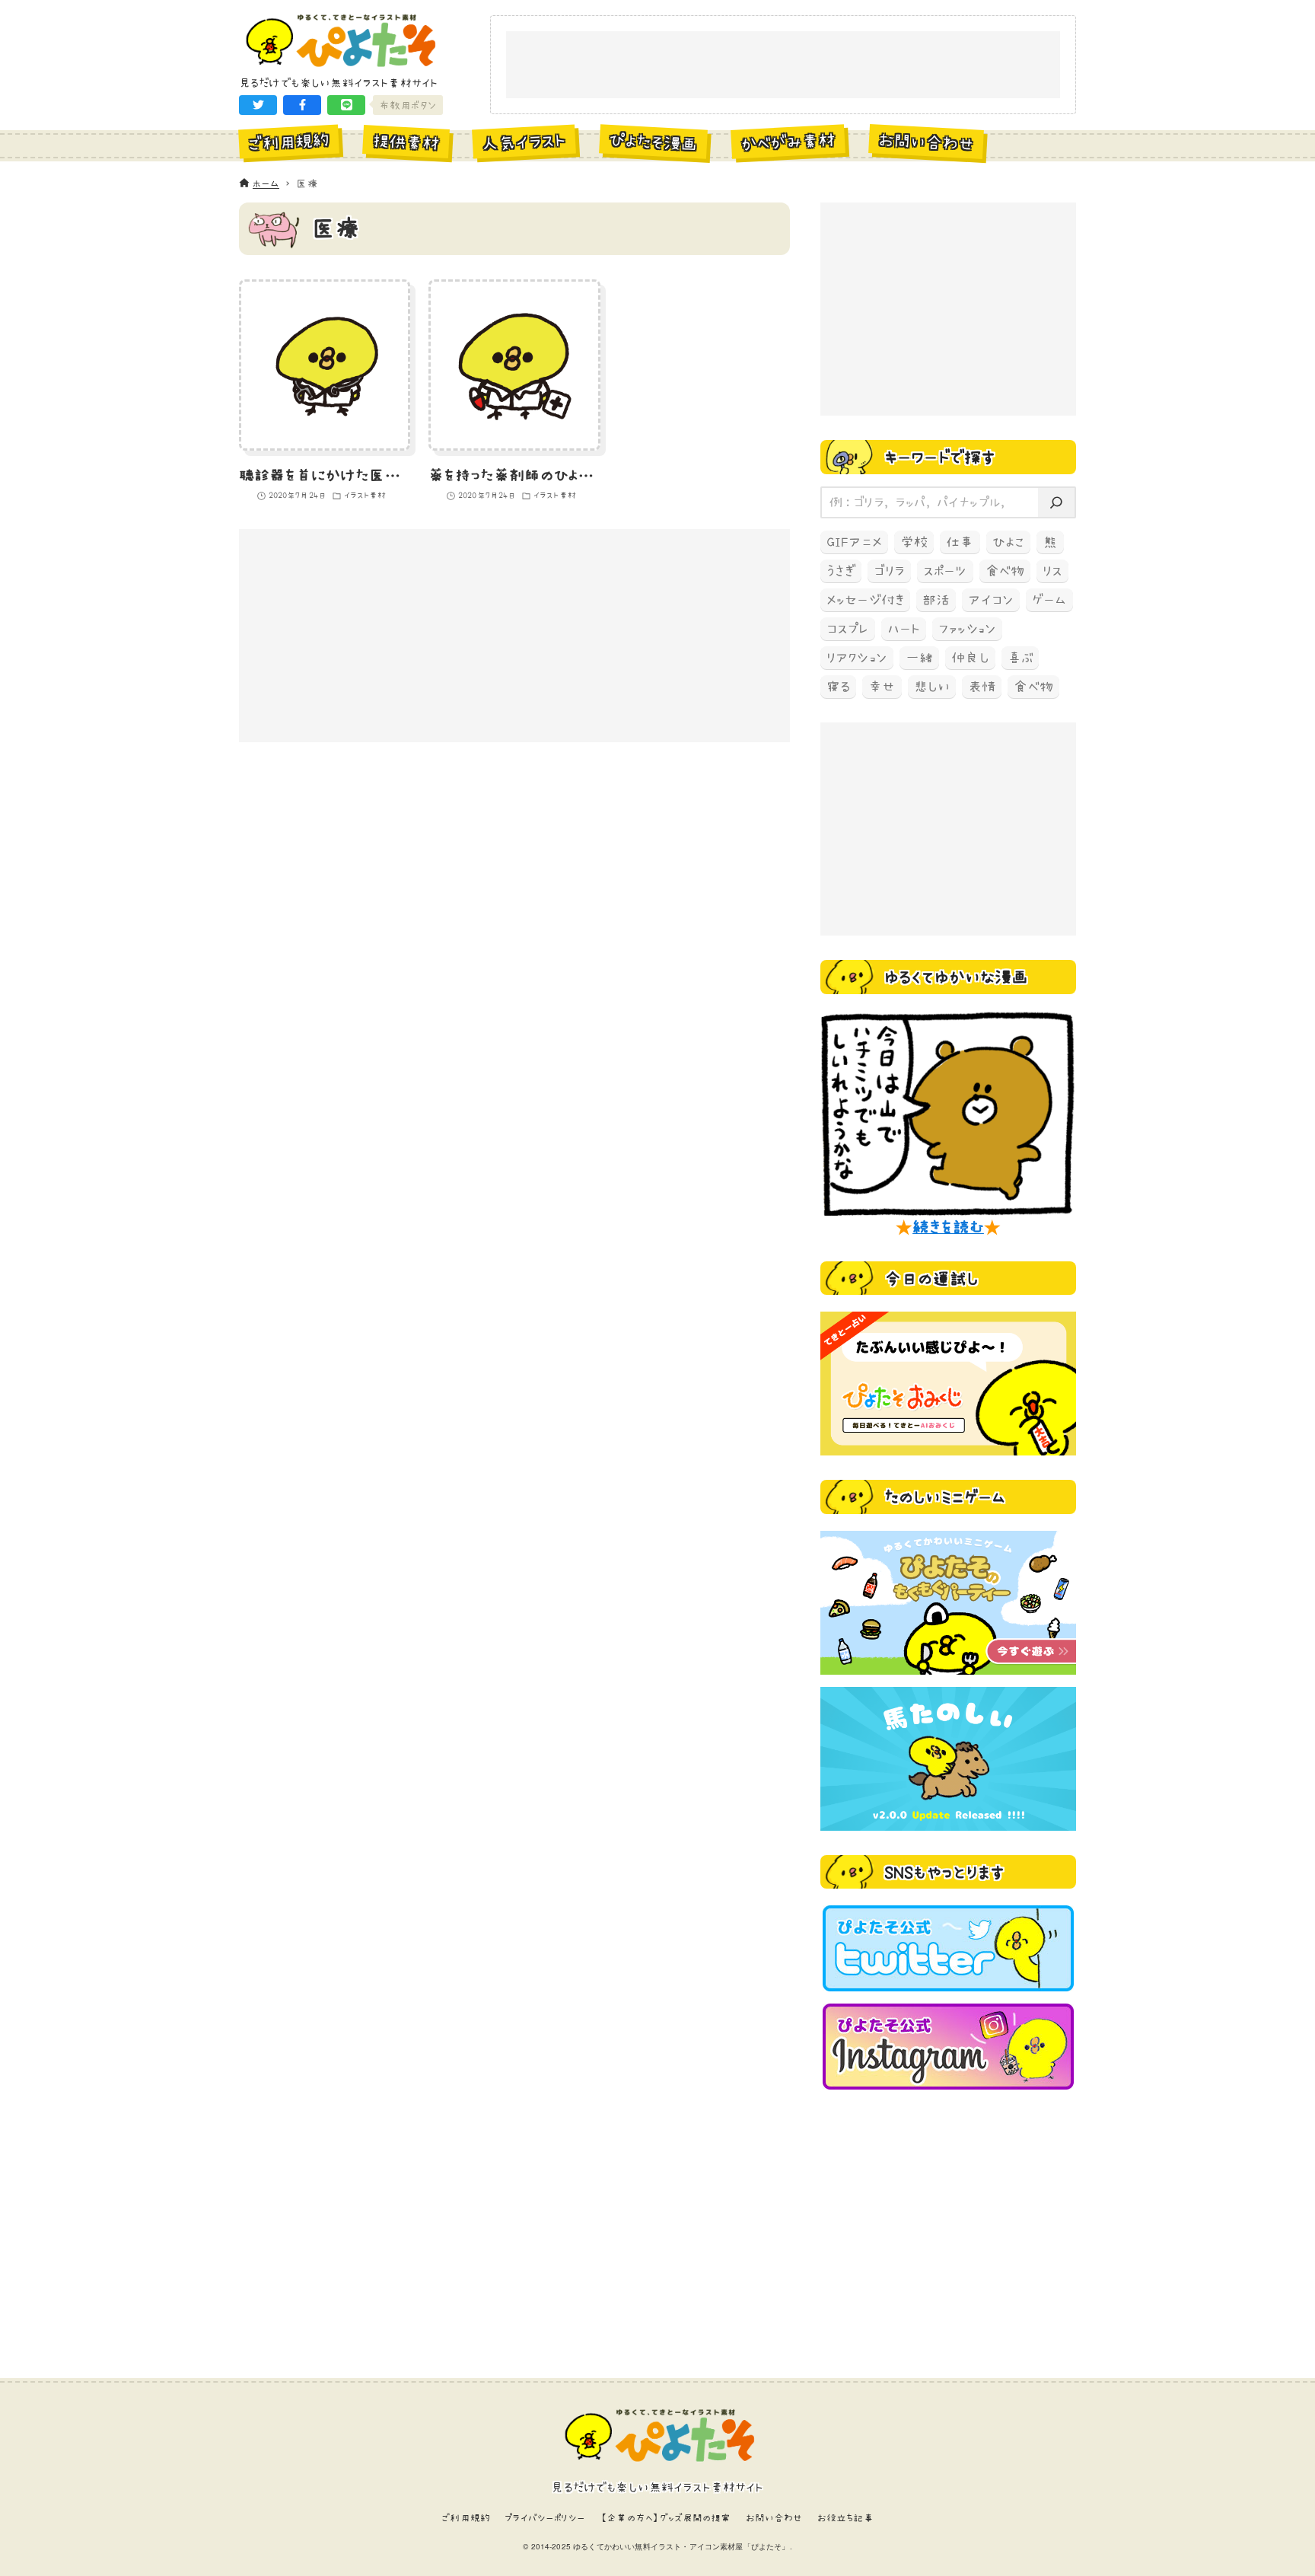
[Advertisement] (783, 65)
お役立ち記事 (845, 2518)
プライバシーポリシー (545, 2518)
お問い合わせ (774, 2518)
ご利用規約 (466, 2518)
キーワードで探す (940, 457)
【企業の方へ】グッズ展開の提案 (665, 2518)
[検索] (1056, 503)
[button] (258, 105)
